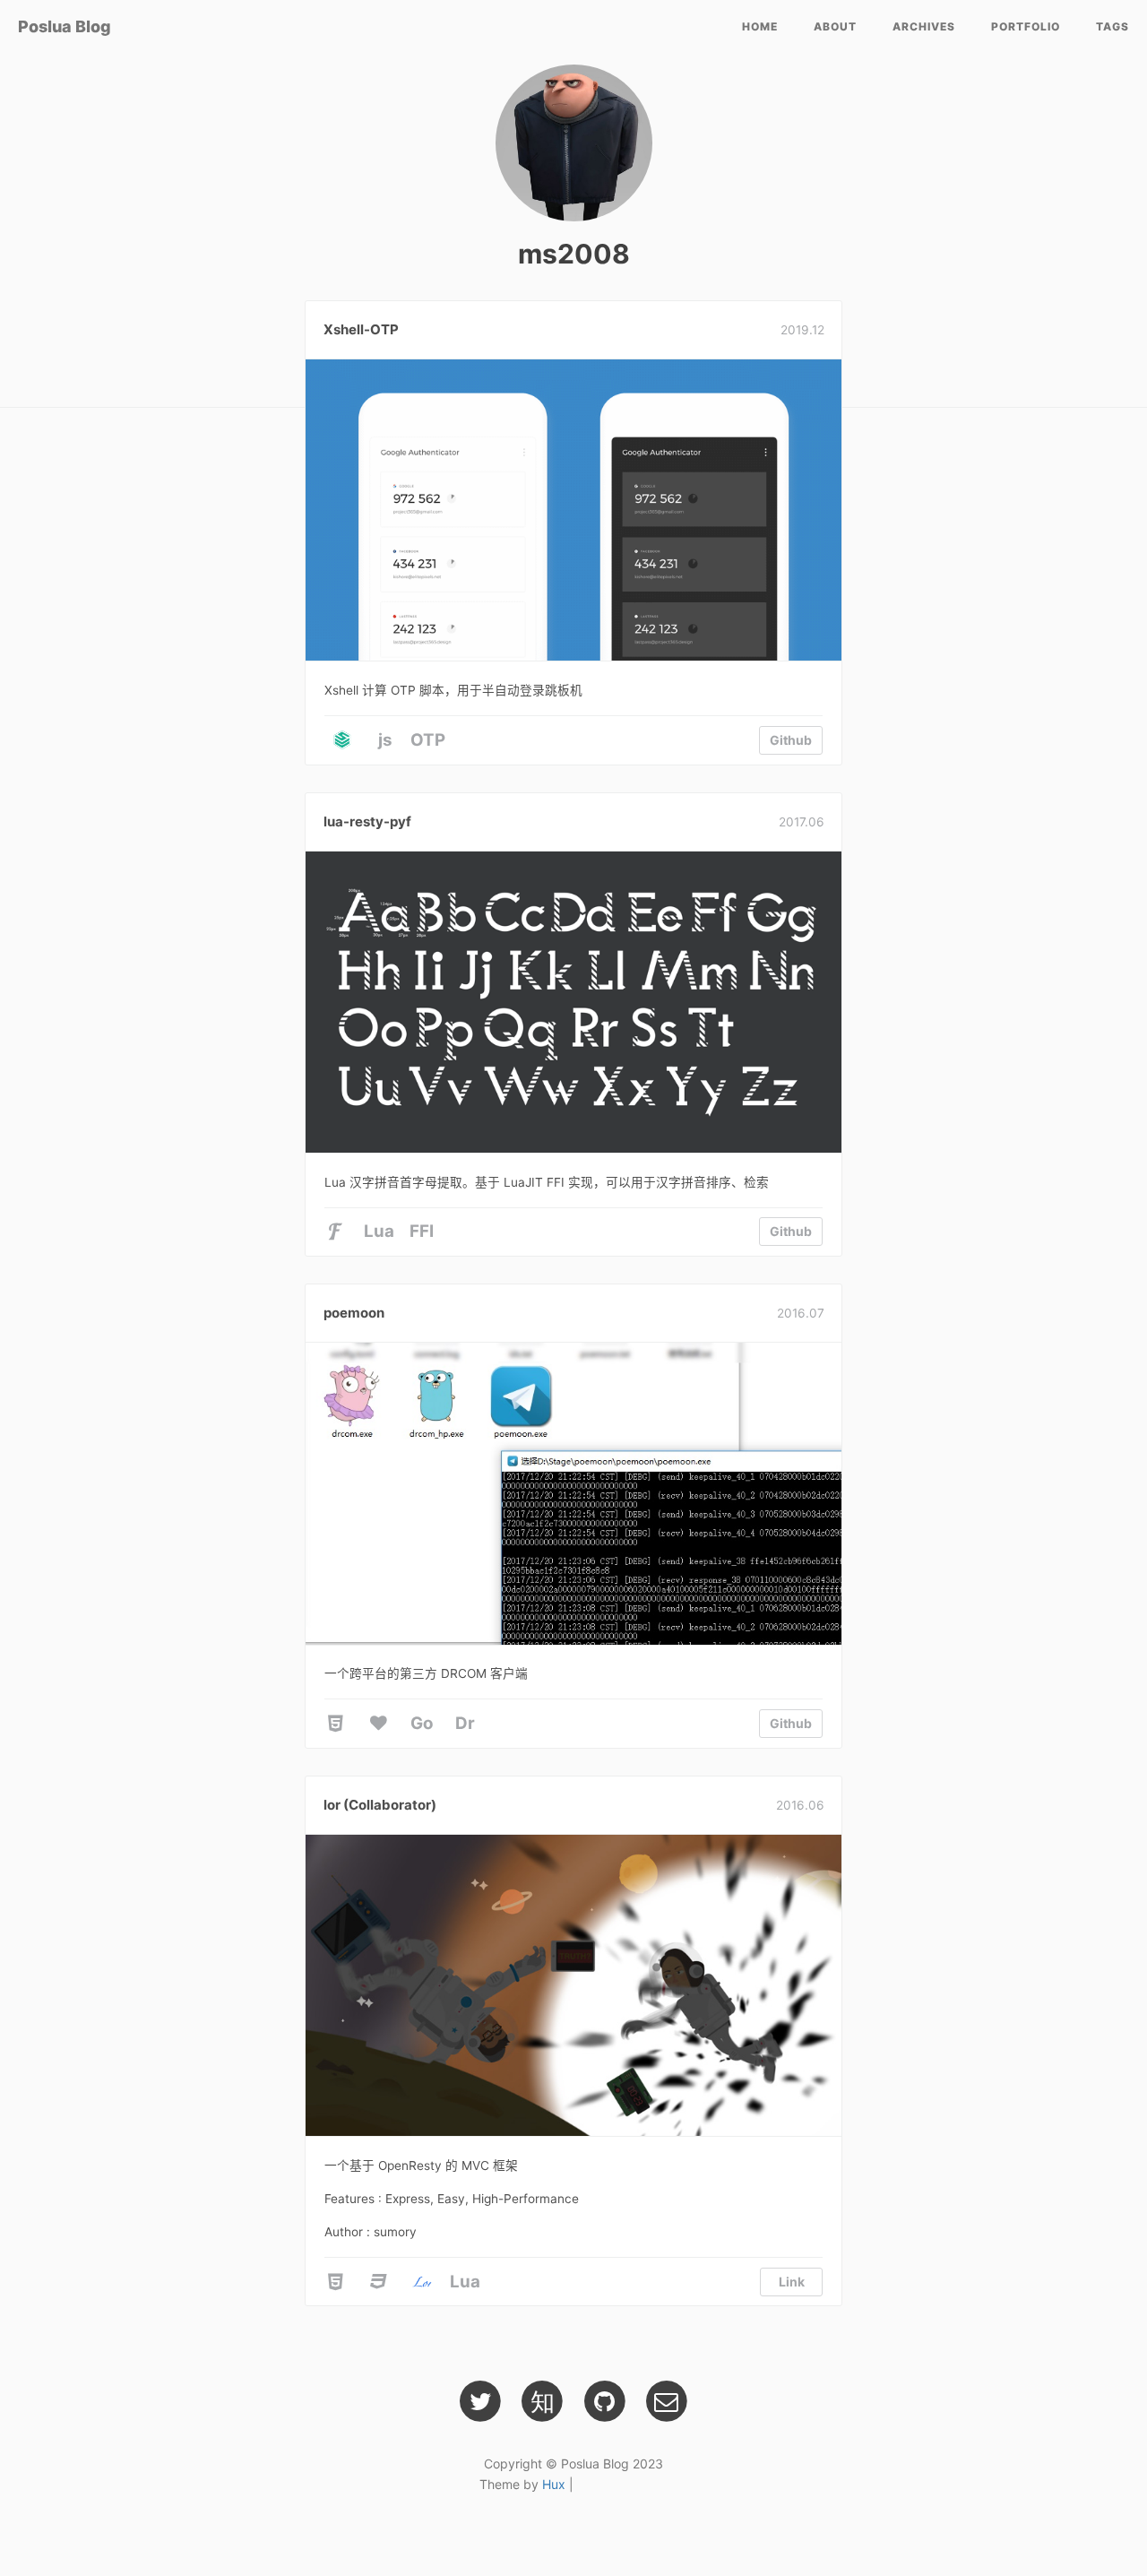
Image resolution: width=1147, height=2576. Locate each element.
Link (792, 2282)
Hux (554, 2484)
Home (760, 26)
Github (791, 740)
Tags (1113, 26)
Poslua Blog (65, 26)
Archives (924, 26)
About (835, 26)
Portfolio (1026, 26)
